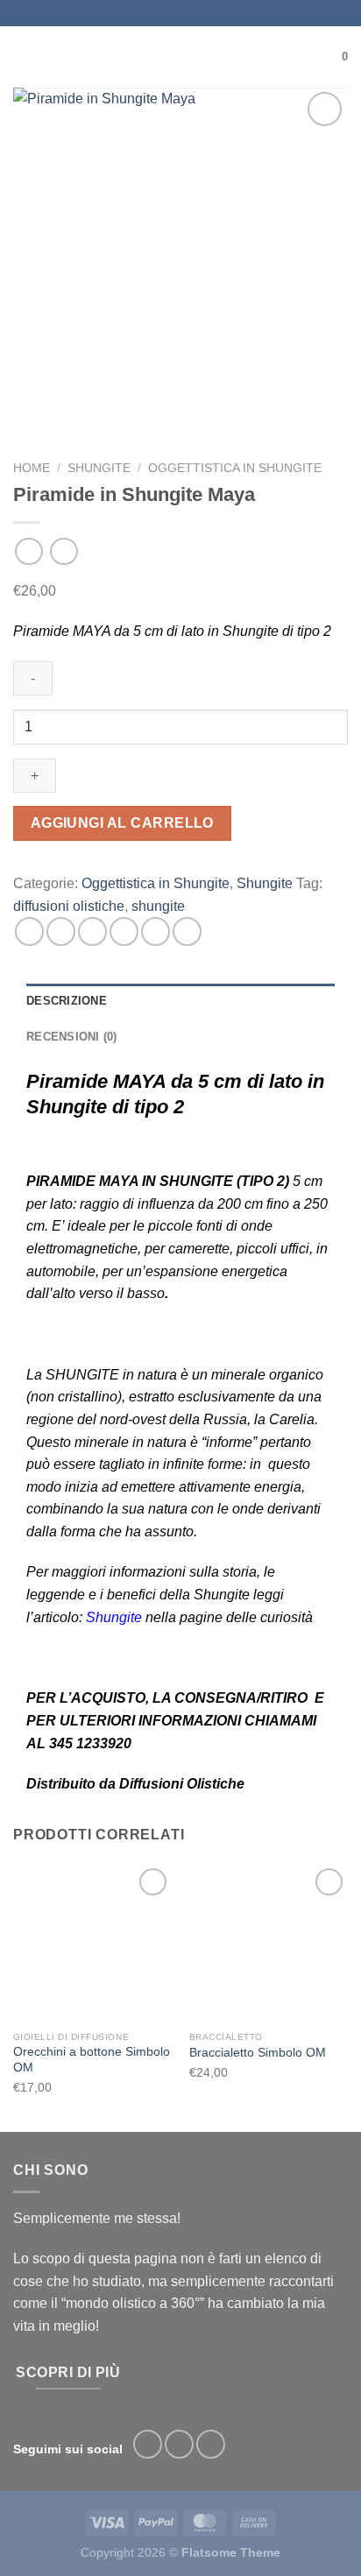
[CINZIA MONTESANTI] (181, 57)
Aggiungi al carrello (122, 823)
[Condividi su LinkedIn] (187, 932)
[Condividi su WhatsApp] (29, 932)
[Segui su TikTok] (211, 2444)
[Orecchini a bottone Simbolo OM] (92, 1943)
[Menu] (24, 56)
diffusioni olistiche (69, 906)
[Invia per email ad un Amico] (124, 932)
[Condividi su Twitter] (92, 932)
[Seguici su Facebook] (148, 2444)
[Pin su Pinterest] (156, 932)
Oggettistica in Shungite (235, 468)
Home (32, 468)
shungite (158, 906)
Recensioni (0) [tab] (72, 1037)
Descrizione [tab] (67, 1001)
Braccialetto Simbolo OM (258, 2053)
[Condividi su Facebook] (61, 932)
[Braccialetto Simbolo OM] (269, 1943)
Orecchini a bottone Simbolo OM (92, 2060)
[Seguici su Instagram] (179, 2444)
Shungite (99, 468)
